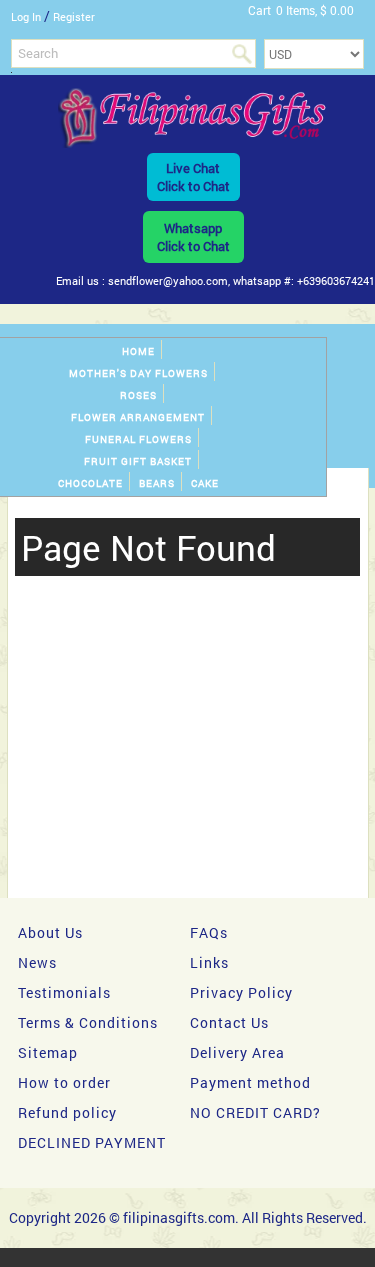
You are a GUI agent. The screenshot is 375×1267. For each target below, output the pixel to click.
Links (209, 962)
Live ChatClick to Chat (193, 177)
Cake (205, 483)
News (37, 962)
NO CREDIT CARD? (255, 1112)
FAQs (209, 932)
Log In (26, 16)
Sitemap (48, 1052)
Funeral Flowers (138, 439)
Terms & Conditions (88, 1022)
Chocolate (90, 483)
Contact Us (229, 1022)
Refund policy (67, 1112)
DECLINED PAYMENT (92, 1142)
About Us (50, 932)
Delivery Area (237, 1052)
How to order (64, 1082)
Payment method (250, 1082)
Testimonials (64, 992)
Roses (138, 395)
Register (74, 16)
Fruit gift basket (138, 461)
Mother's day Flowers (138, 373)
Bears (157, 483)
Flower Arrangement (138, 417)
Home (138, 351)
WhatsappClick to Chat (193, 237)
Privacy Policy (241, 992)
